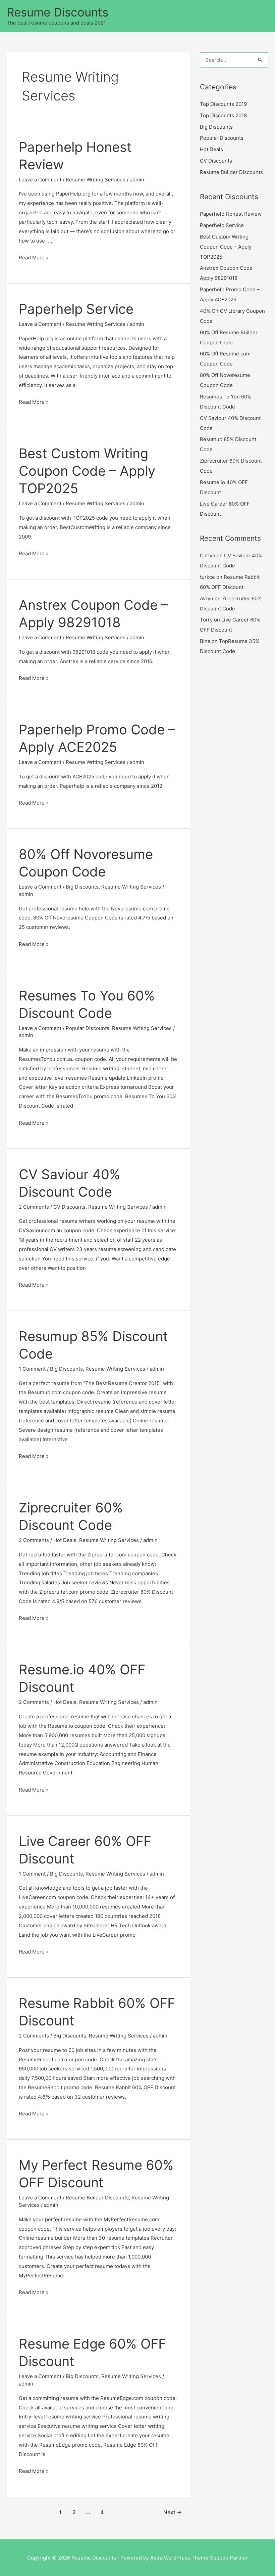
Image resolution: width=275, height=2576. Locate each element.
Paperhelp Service (76, 309)
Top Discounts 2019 (223, 104)
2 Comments (34, 1207)
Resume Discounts (58, 12)
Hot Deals (65, 1540)
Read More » (34, 258)
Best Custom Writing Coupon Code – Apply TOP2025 (87, 471)
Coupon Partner (229, 2558)
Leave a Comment (40, 180)
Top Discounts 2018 (223, 115)
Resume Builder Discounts (97, 2198)
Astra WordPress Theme (179, 2558)
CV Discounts (69, 1207)
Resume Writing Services (96, 180)
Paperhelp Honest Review (231, 214)
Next (173, 2512)
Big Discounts (82, 887)
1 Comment (32, 1369)
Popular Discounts (88, 1028)
